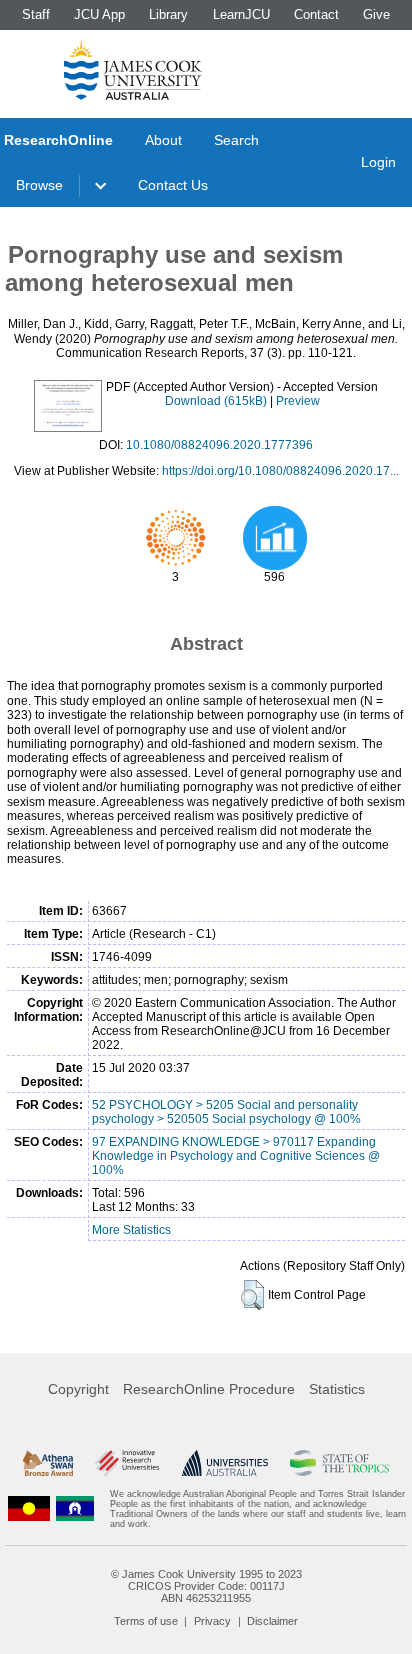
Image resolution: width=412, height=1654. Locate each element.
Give (376, 14)
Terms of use (146, 1621)
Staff (36, 14)
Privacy (212, 1621)
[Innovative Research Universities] (127, 1463)
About (163, 140)
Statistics (337, 1389)
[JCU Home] (133, 69)
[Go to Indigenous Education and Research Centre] (29, 1509)
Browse (39, 185)
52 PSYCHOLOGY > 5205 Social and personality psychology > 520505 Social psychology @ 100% (226, 1112)
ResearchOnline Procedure (209, 1389)
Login (378, 162)
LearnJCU (241, 14)
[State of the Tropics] (339, 1463)
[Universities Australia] (225, 1463)
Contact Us (173, 185)
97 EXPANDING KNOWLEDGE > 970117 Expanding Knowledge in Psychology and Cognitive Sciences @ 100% (236, 1156)
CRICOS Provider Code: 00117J (206, 1586)
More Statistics (131, 1230)
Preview (298, 401)
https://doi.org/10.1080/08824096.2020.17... (280, 471)
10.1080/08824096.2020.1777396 (219, 445)
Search (236, 140)
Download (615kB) (216, 401)
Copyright (78, 1389)
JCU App (99, 14)
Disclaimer (272, 1621)
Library (168, 14)
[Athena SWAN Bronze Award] (48, 1463)
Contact (316, 14)
